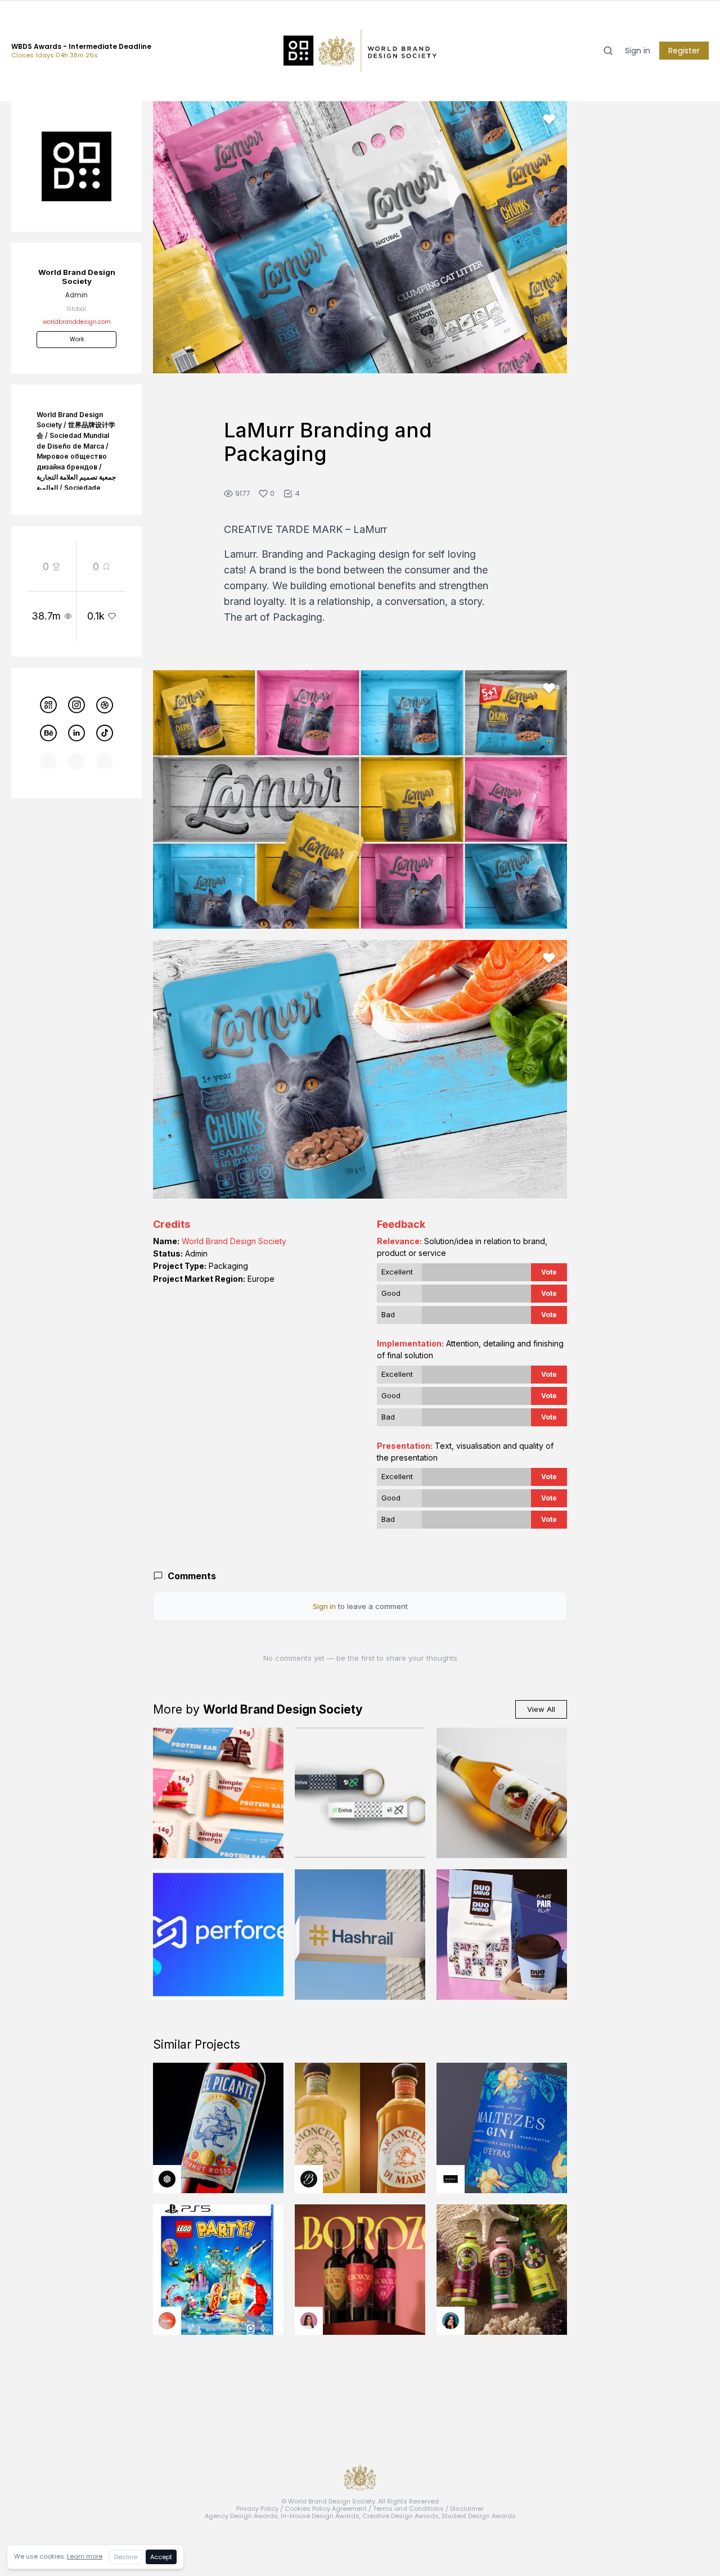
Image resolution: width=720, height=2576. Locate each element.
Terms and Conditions (408, 2509)
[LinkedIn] (76, 733)
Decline (126, 2557)
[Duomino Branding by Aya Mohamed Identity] (502, 1935)
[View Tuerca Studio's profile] (167, 2179)
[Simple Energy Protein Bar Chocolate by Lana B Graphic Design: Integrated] (218, 1793)
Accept (161, 2557)
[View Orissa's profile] (451, 2321)
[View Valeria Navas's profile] (309, 2321)
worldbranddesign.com (77, 322)
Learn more (85, 2556)
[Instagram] (76, 705)
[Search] (608, 51)
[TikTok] (105, 733)
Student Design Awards (479, 2516)
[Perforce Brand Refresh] (218, 1935)
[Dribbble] (105, 705)
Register (684, 51)
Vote (549, 1272)
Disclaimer (467, 2509)
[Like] (549, 119)
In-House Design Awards (320, 2516)
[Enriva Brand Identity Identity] (360, 1793)
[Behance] (48, 733)
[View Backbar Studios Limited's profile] (309, 2179)
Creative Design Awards (400, 2516)
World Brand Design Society (234, 1241)
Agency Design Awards (241, 2516)
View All (541, 1709)
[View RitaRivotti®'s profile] (451, 2179)
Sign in (638, 51)
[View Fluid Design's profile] (167, 2321)
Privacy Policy (257, 2509)
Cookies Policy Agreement (326, 2509)
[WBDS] (48, 705)
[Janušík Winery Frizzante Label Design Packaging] (502, 1793)
